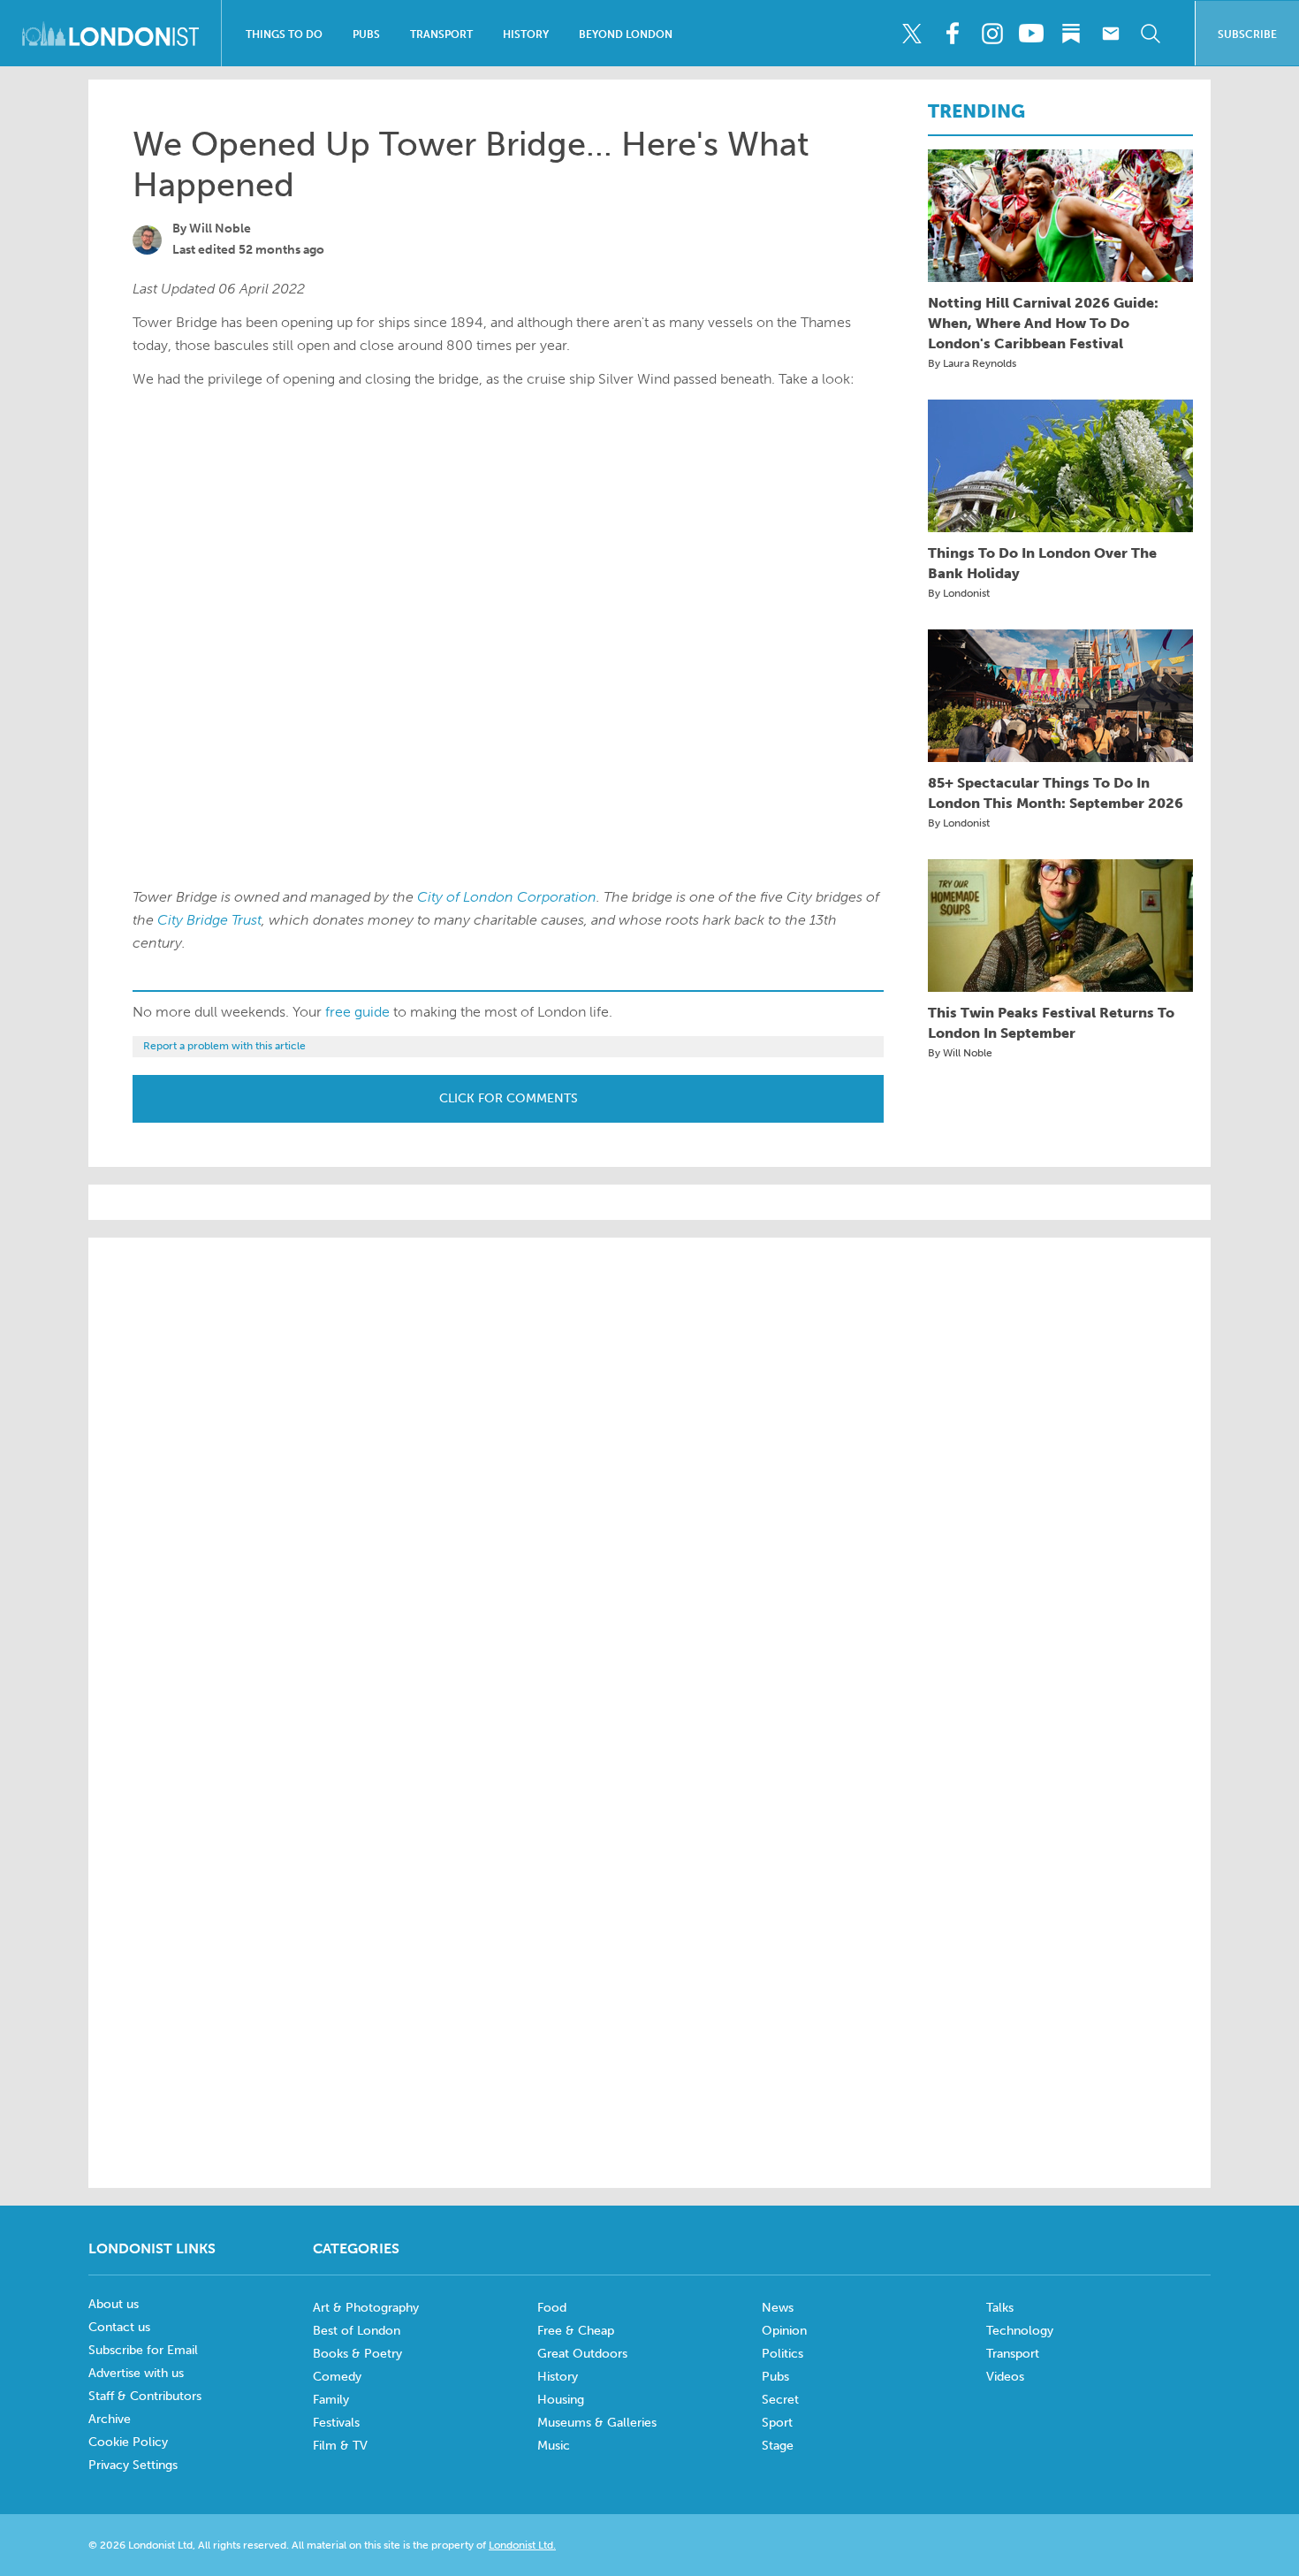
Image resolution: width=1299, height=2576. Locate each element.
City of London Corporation (507, 897)
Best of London (357, 2331)
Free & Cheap (576, 2331)
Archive (110, 2419)
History (526, 34)
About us (114, 2304)
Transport (441, 34)
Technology (1020, 2331)
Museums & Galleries (597, 2423)
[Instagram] (991, 34)
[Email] (1111, 34)
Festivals (336, 2423)
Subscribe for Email (143, 2350)
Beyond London (626, 34)
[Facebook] (952, 34)
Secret (780, 2400)
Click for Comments (509, 1098)
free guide (357, 1012)
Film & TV (340, 2446)
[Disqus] (649, 1932)
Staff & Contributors (145, 2396)
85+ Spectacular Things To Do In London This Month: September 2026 (1056, 793)
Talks (1000, 2308)
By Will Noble (960, 1053)
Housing (561, 2400)
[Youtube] (1031, 34)
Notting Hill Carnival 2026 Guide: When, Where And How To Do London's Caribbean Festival (1043, 323)
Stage (778, 2446)
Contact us (119, 2327)
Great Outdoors (582, 2354)
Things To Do (284, 34)
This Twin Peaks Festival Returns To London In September (1051, 1023)
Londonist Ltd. (522, 2545)
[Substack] (1071, 34)
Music (554, 2446)
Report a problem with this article (224, 1046)
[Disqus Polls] (649, 1476)
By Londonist (959, 593)
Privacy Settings (133, 2465)
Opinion (784, 2331)
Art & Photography (366, 2308)
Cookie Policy (128, 2442)
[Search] (1151, 34)
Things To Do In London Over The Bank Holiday (1042, 563)
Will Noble (220, 229)
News (778, 2308)
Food (552, 2308)
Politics (782, 2354)
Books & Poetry (357, 2354)
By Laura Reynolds (972, 363)
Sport (777, 2423)
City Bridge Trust (209, 920)
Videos (1005, 2377)
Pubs (366, 34)
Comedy (337, 2377)
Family (331, 2400)
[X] (912, 34)
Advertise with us (136, 2373)
